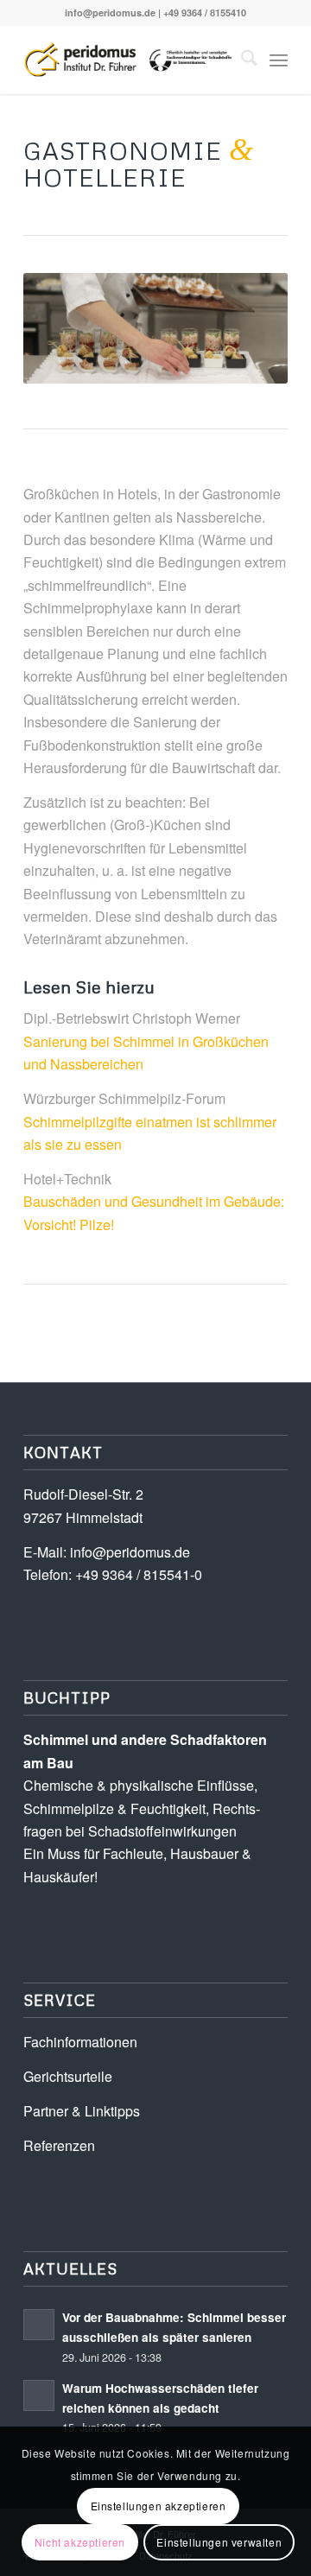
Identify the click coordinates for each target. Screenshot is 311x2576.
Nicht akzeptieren (80, 2542)
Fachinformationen (80, 2042)
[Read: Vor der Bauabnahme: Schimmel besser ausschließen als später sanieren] (39, 2325)
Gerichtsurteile (68, 2076)
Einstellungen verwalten (219, 2542)
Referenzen (59, 2145)
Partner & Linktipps (82, 2111)
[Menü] (279, 60)
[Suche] (241, 60)
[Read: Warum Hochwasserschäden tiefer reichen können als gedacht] (39, 2395)
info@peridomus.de (110, 13)
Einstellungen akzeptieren (159, 2506)
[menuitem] (241, 60)
